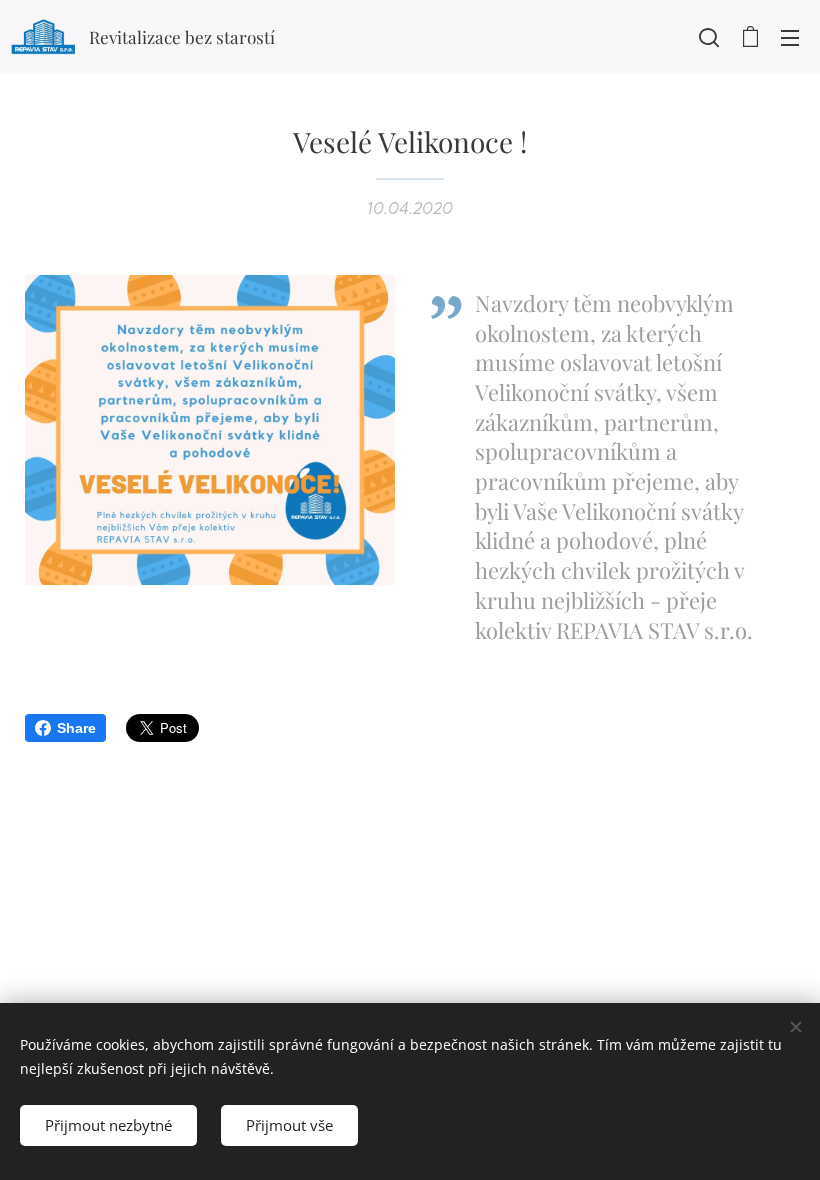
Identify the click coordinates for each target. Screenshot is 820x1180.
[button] (709, 37)
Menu (790, 37)
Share (76, 728)
